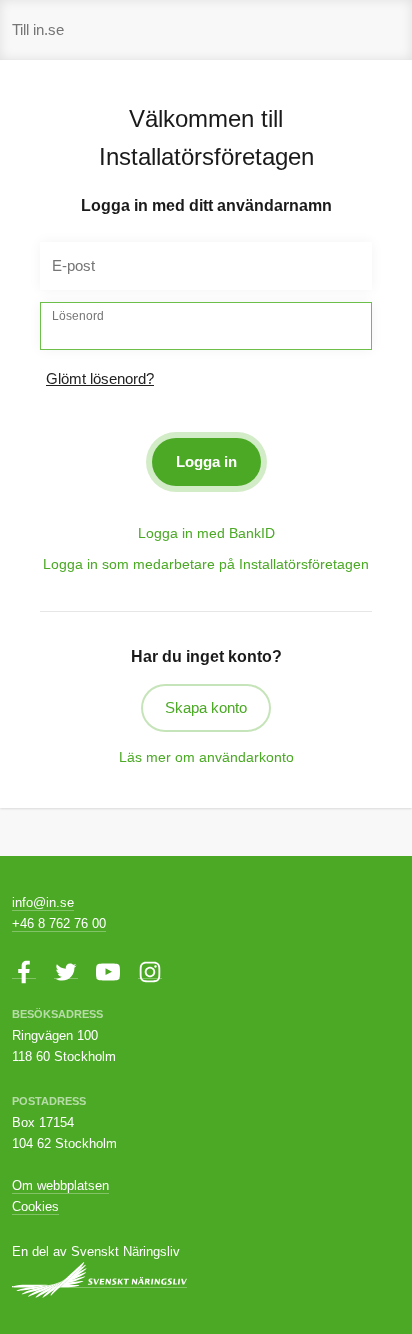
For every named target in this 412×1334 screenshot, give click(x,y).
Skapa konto (206, 707)
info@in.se (43, 902)
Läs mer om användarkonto (206, 757)
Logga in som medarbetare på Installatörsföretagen (206, 564)
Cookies (35, 1206)
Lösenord (78, 316)
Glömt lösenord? (100, 378)
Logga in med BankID (206, 533)
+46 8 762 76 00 (59, 923)
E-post (73, 265)
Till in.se (38, 29)
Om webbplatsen (60, 1185)
